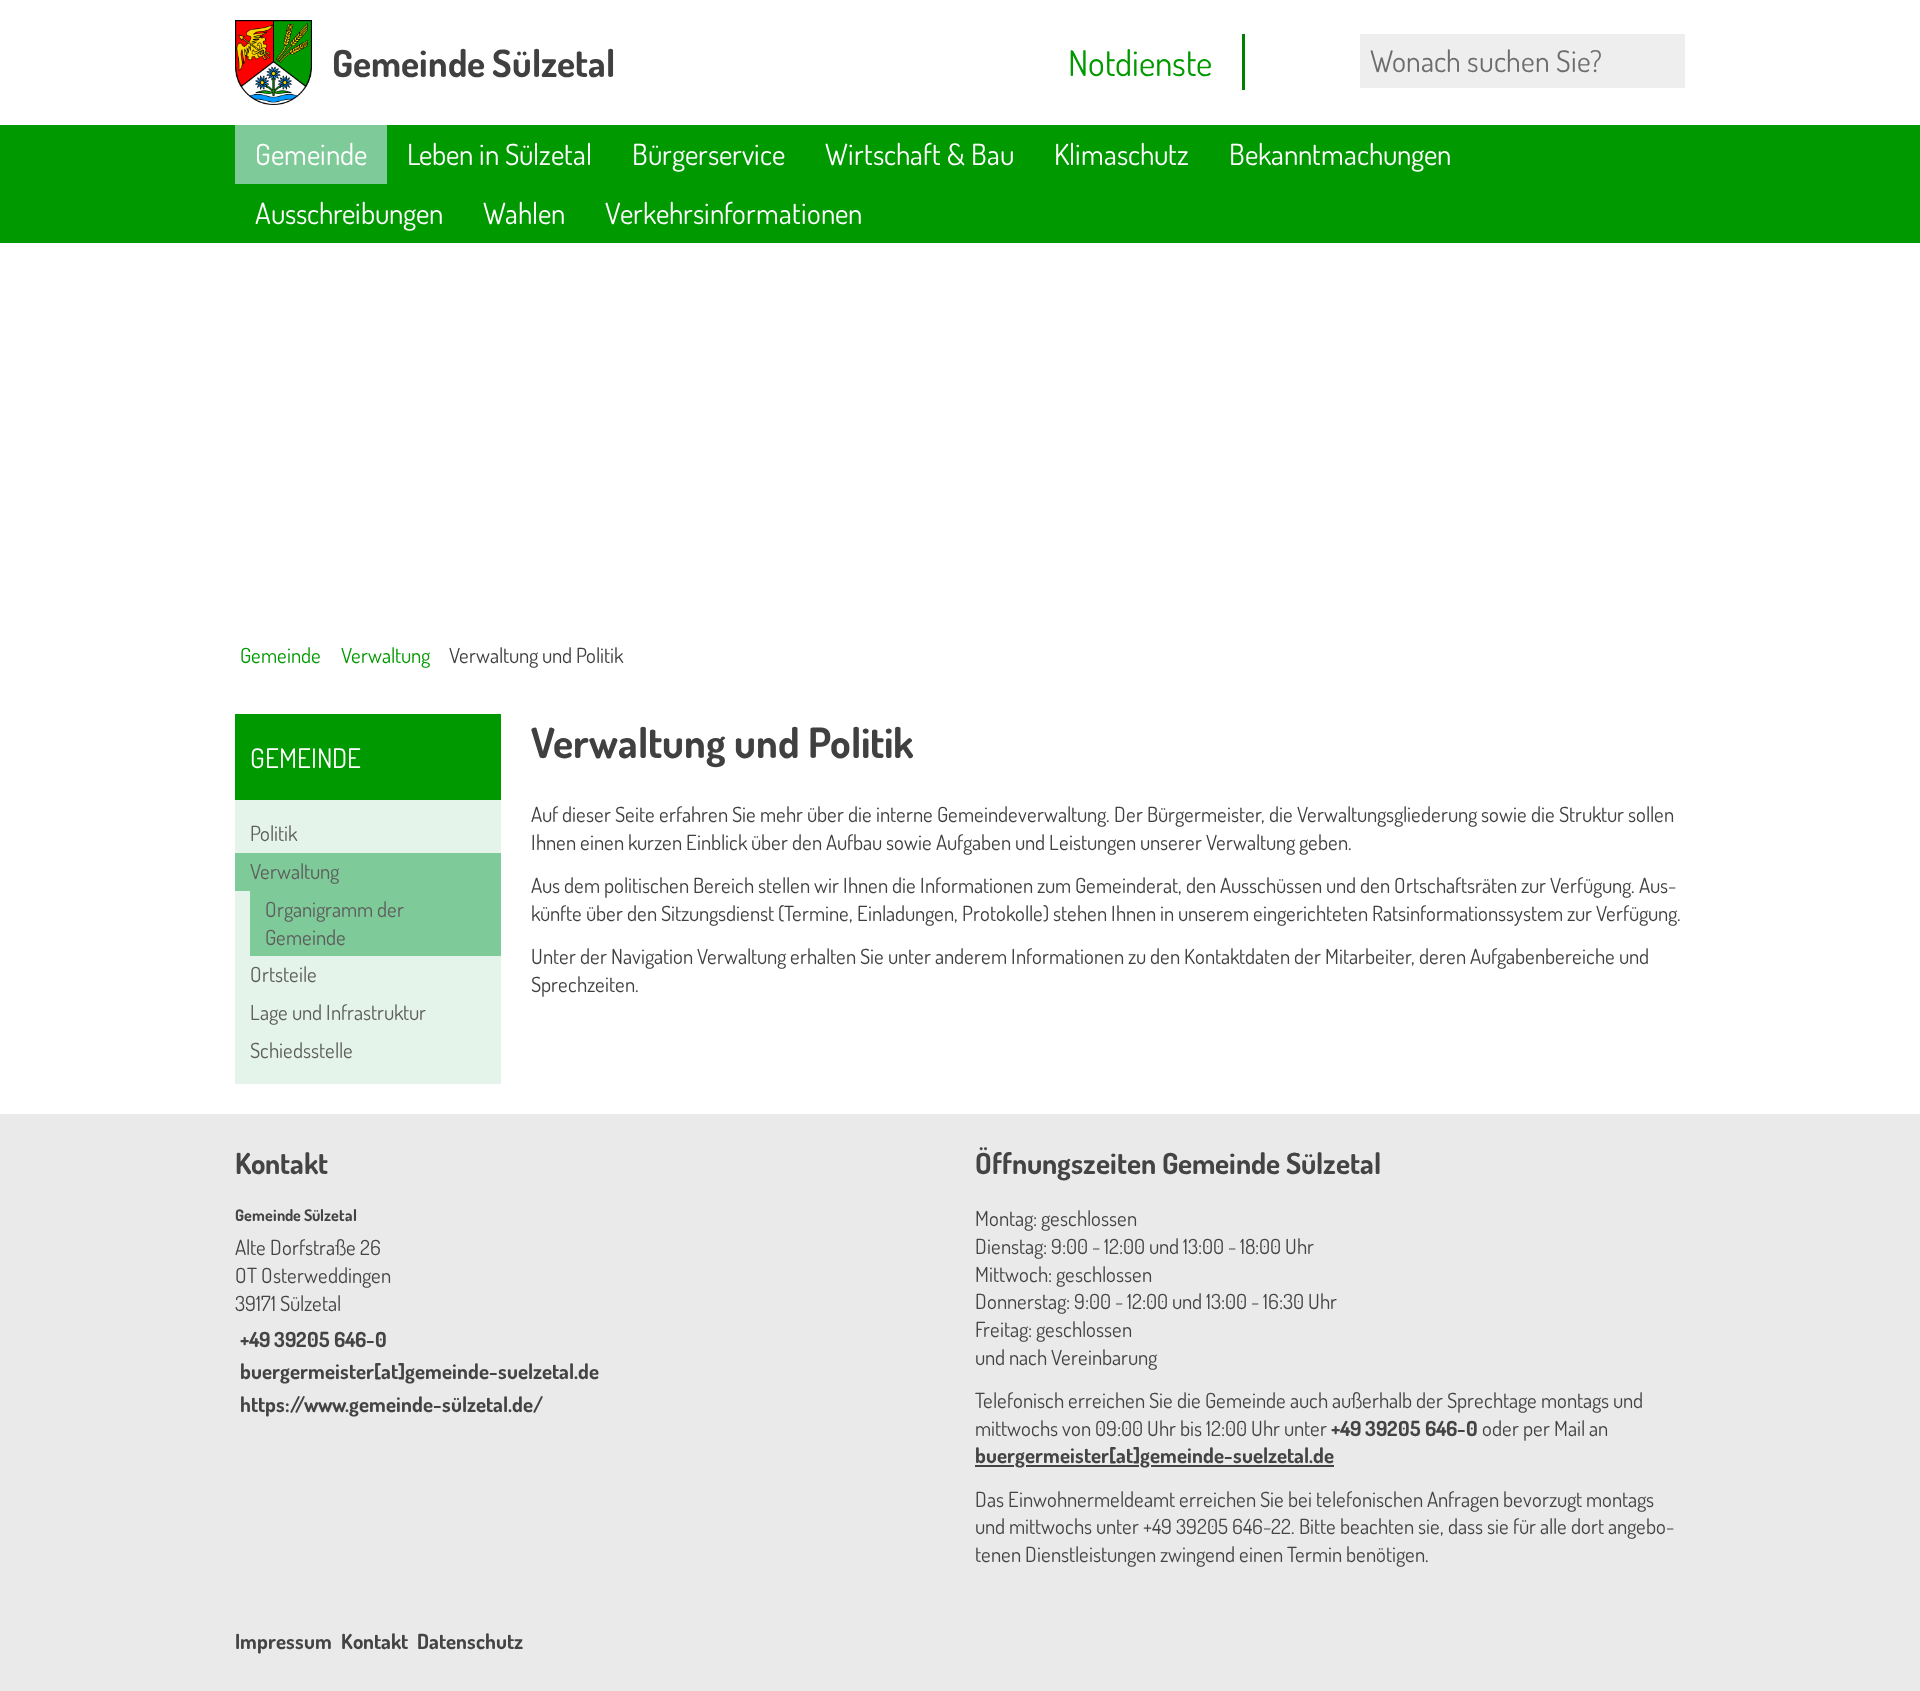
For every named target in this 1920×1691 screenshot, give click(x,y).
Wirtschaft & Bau (919, 153)
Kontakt (374, 1641)
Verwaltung (385, 655)
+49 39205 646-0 (311, 1339)
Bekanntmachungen (1340, 153)
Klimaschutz (1121, 153)
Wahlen (524, 212)
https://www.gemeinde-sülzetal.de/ (389, 1404)
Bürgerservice (708, 153)
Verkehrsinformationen (733, 212)
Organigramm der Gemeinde (334, 923)
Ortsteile (283, 974)
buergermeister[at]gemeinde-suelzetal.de (417, 1371)
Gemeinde (311, 153)
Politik (273, 833)
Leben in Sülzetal (499, 153)
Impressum (283, 1641)
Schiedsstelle (301, 1050)
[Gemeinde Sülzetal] (590, 1312)
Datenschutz (470, 1641)
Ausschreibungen (349, 212)
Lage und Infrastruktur (338, 1012)
